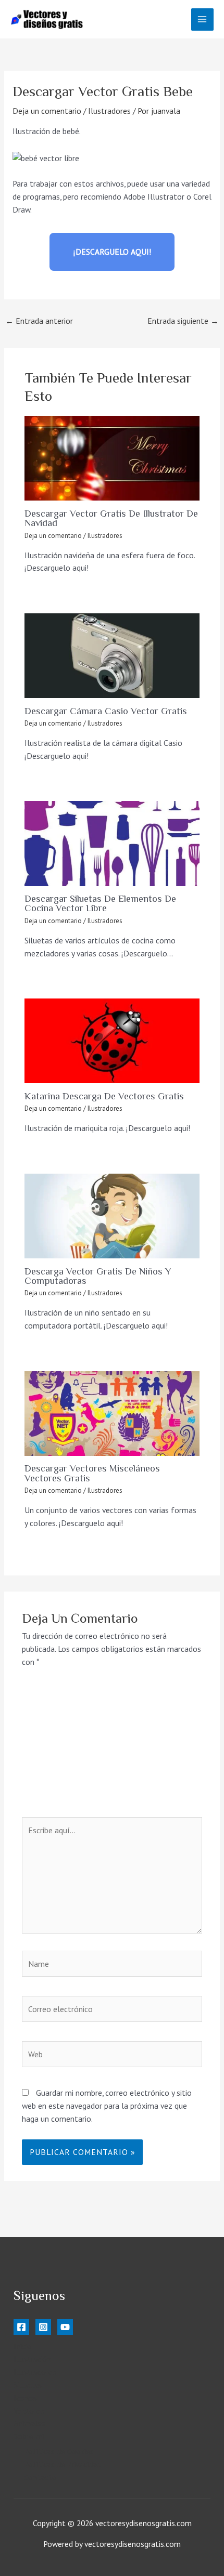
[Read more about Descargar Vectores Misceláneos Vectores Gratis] (112, 1414)
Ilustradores (109, 111)
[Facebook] (21, 2327)
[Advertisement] (112, 1749)
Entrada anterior (39, 321)
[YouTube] (65, 2327)
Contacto (40, 2477)
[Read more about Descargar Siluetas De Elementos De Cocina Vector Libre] (112, 843)
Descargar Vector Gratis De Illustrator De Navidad (111, 518)
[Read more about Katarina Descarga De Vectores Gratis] (112, 1041)
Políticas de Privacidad (63, 2464)
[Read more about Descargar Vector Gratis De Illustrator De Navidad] (112, 458)
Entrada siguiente (183, 321)
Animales (29, 2423)
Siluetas (28, 2385)
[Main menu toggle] (202, 19)
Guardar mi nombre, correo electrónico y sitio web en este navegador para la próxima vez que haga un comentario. (107, 2106)
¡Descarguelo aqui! (112, 252)
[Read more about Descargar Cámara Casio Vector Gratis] (112, 656)
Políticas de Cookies (59, 2451)
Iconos (25, 2398)
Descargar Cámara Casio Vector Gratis (106, 711)
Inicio (23, 2346)
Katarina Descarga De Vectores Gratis (104, 1096)
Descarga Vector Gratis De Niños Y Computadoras (98, 1276)
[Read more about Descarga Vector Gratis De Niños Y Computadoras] (112, 1216)
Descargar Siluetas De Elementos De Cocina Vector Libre (100, 903)
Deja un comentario (47, 111)
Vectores (29, 2411)
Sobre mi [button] (29, 2436)
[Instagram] (43, 2327)
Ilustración (32, 2359)
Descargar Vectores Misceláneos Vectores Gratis (92, 1473)
